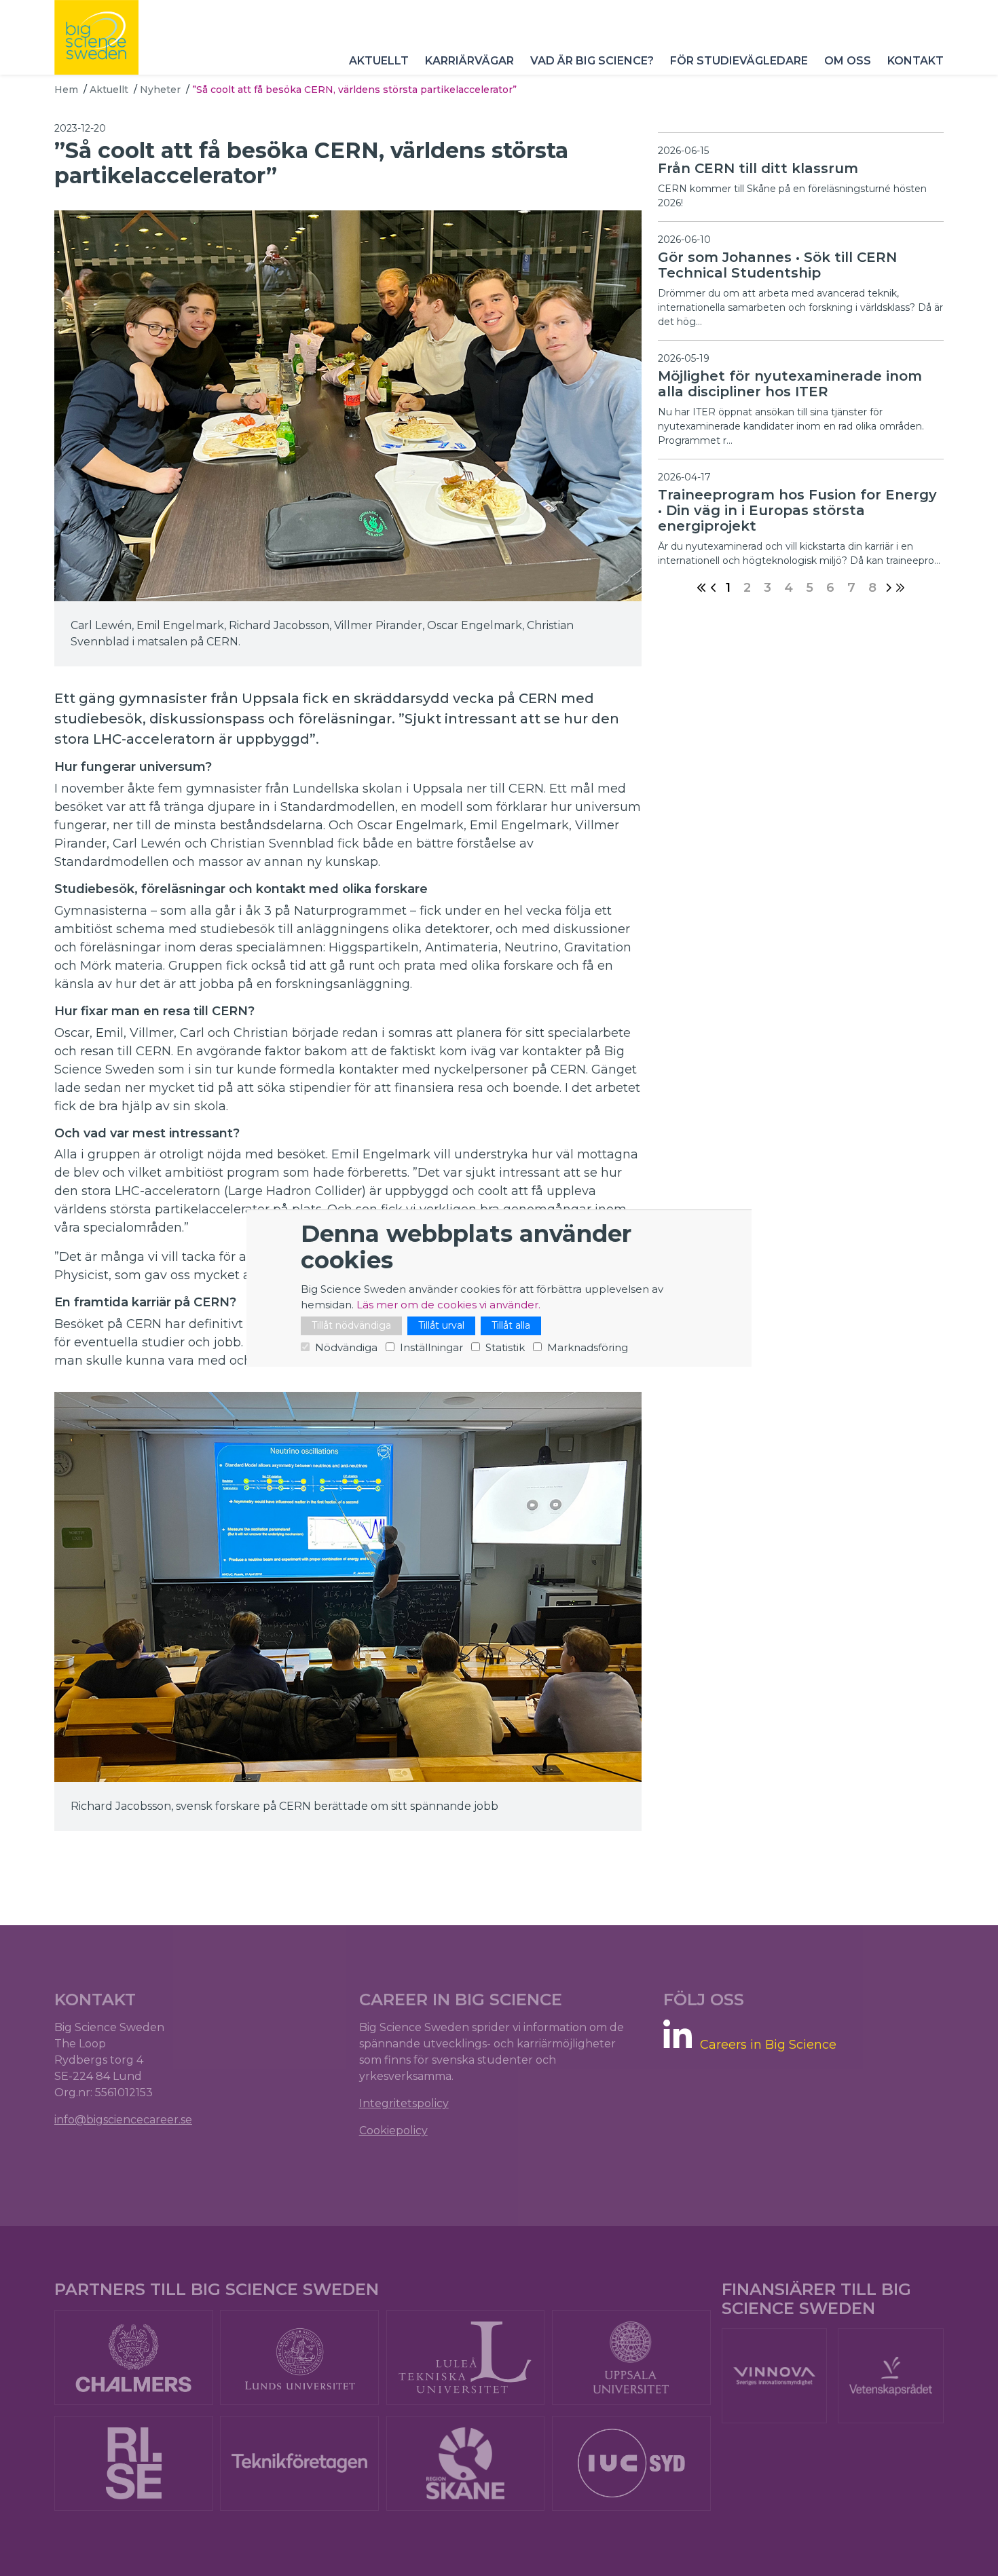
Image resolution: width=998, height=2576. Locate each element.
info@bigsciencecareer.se (123, 2120)
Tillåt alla (511, 1325)
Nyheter (160, 90)
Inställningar (431, 1347)
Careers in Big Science (768, 2045)
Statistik (505, 1347)
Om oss (848, 61)
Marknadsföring (588, 1347)
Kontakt (916, 61)
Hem (66, 90)
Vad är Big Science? (592, 61)
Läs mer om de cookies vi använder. (448, 1305)
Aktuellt (379, 61)
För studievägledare (739, 61)
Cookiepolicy (393, 2130)
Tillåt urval (441, 1325)
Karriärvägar (469, 61)
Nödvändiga (346, 1347)
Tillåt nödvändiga (351, 1325)
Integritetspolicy (404, 2103)
